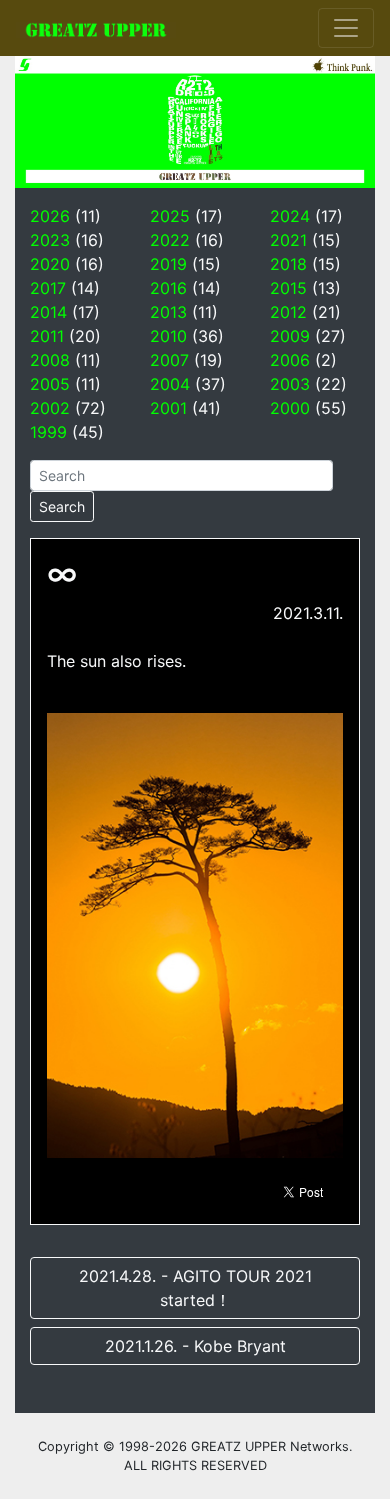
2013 (168, 312)
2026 (50, 216)
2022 (170, 240)
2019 (168, 264)
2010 (168, 336)
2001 (168, 408)
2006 (290, 360)
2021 (288, 240)
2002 (50, 408)
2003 (290, 384)
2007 (169, 360)
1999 (48, 432)
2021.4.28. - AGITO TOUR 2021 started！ (195, 1288)
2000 (290, 408)
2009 (290, 336)
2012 (288, 312)
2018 (288, 264)
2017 (48, 288)
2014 (48, 312)
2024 (290, 216)
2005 (50, 384)
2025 (170, 216)
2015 (288, 288)
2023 (50, 240)
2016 (168, 288)
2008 (50, 360)
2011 (47, 336)
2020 (50, 264)
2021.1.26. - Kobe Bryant (195, 1346)
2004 (170, 384)
